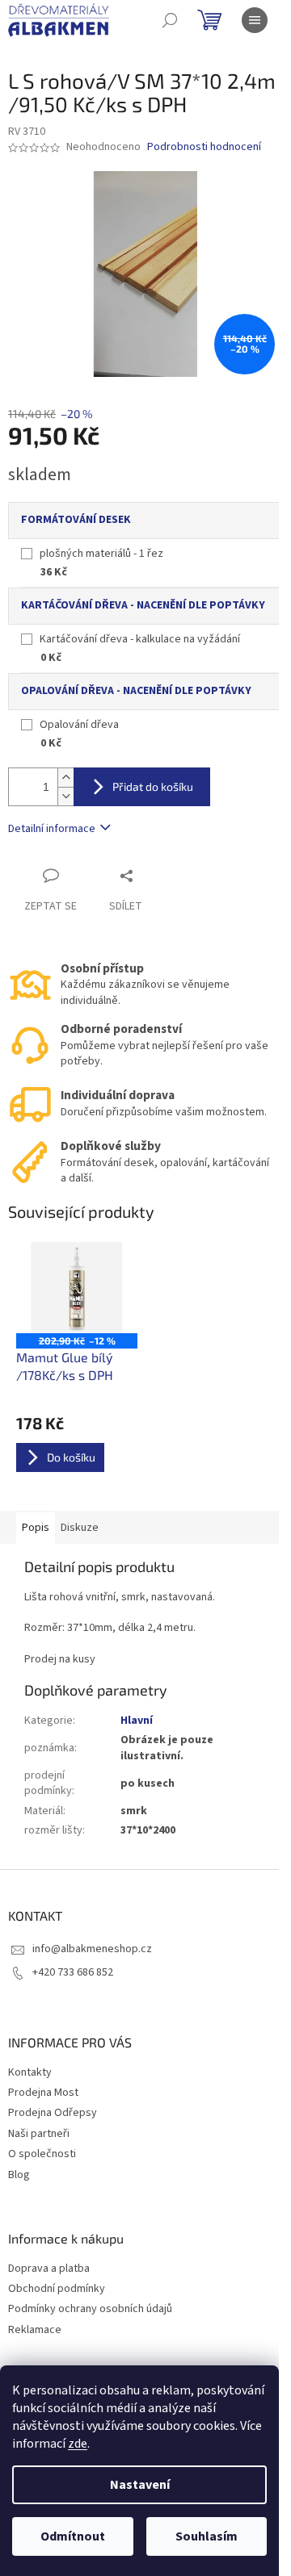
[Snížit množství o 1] (65, 796)
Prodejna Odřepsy (53, 2113)
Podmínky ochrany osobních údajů (90, 2309)
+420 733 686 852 (73, 1972)
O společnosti (42, 2154)
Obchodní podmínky (57, 2289)
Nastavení (140, 2485)
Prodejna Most (43, 2093)
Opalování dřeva (79, 725)
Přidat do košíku (153, 786)
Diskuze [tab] (80, 1528)
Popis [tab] (36, 1528)
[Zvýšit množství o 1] (65, 778)
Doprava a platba (49, 2269)
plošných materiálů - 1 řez (101, 554)
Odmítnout (73, 2536)
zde (78, 2444)
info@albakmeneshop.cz (92, 1949)
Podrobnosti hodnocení (204, 147)
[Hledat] (170, 20)
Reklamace (35, 2330)
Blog (19, 2175)
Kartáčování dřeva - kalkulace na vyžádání (140, 639)
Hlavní (137, 1721)
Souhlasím (207, 2536)
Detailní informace (52, 829)
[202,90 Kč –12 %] (77, 1288)
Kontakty (30, 2072)
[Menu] (255, 20)
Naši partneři (39, 2134)
